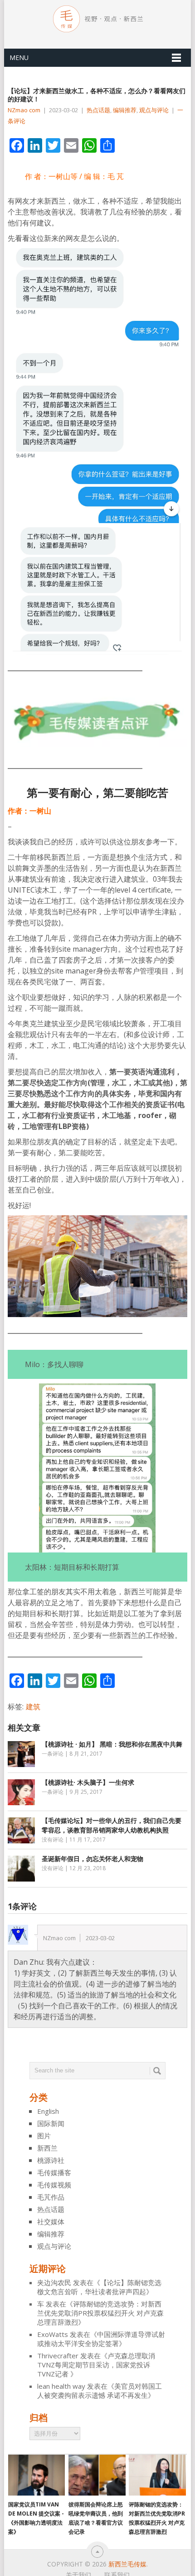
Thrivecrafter (58, 2356)
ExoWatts (53, 2334)
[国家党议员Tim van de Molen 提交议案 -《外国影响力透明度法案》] (37, 2475)
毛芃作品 (51, 2197)
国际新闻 (51, 2123)
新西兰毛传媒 (127, 2564)
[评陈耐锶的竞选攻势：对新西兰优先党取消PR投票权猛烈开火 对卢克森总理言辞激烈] (157, 2475)
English (48, 2111)
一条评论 (53, 1754)
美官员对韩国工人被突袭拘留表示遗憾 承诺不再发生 (100, 2391)
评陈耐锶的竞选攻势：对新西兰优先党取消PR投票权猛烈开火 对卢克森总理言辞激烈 (100, 2313)
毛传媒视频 (54, 2185)
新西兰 (47, 2148)
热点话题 (98, 110)
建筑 (33, 1707)
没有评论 (53, 1840)
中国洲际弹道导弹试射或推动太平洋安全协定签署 (101, 2339)
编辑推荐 (125, 110)
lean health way (61, 2386)
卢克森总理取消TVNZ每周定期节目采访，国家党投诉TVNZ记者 (96, 2365)
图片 (44, 2136)
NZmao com (24, 110)
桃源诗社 (51, 2160)
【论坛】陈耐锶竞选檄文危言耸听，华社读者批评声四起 (99, 2287)
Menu (19, 57)
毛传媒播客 (54, 2172)
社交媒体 (51, 2222)
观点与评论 (154, 110)
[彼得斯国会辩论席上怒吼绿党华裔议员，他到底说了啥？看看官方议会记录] (97, 2475)
